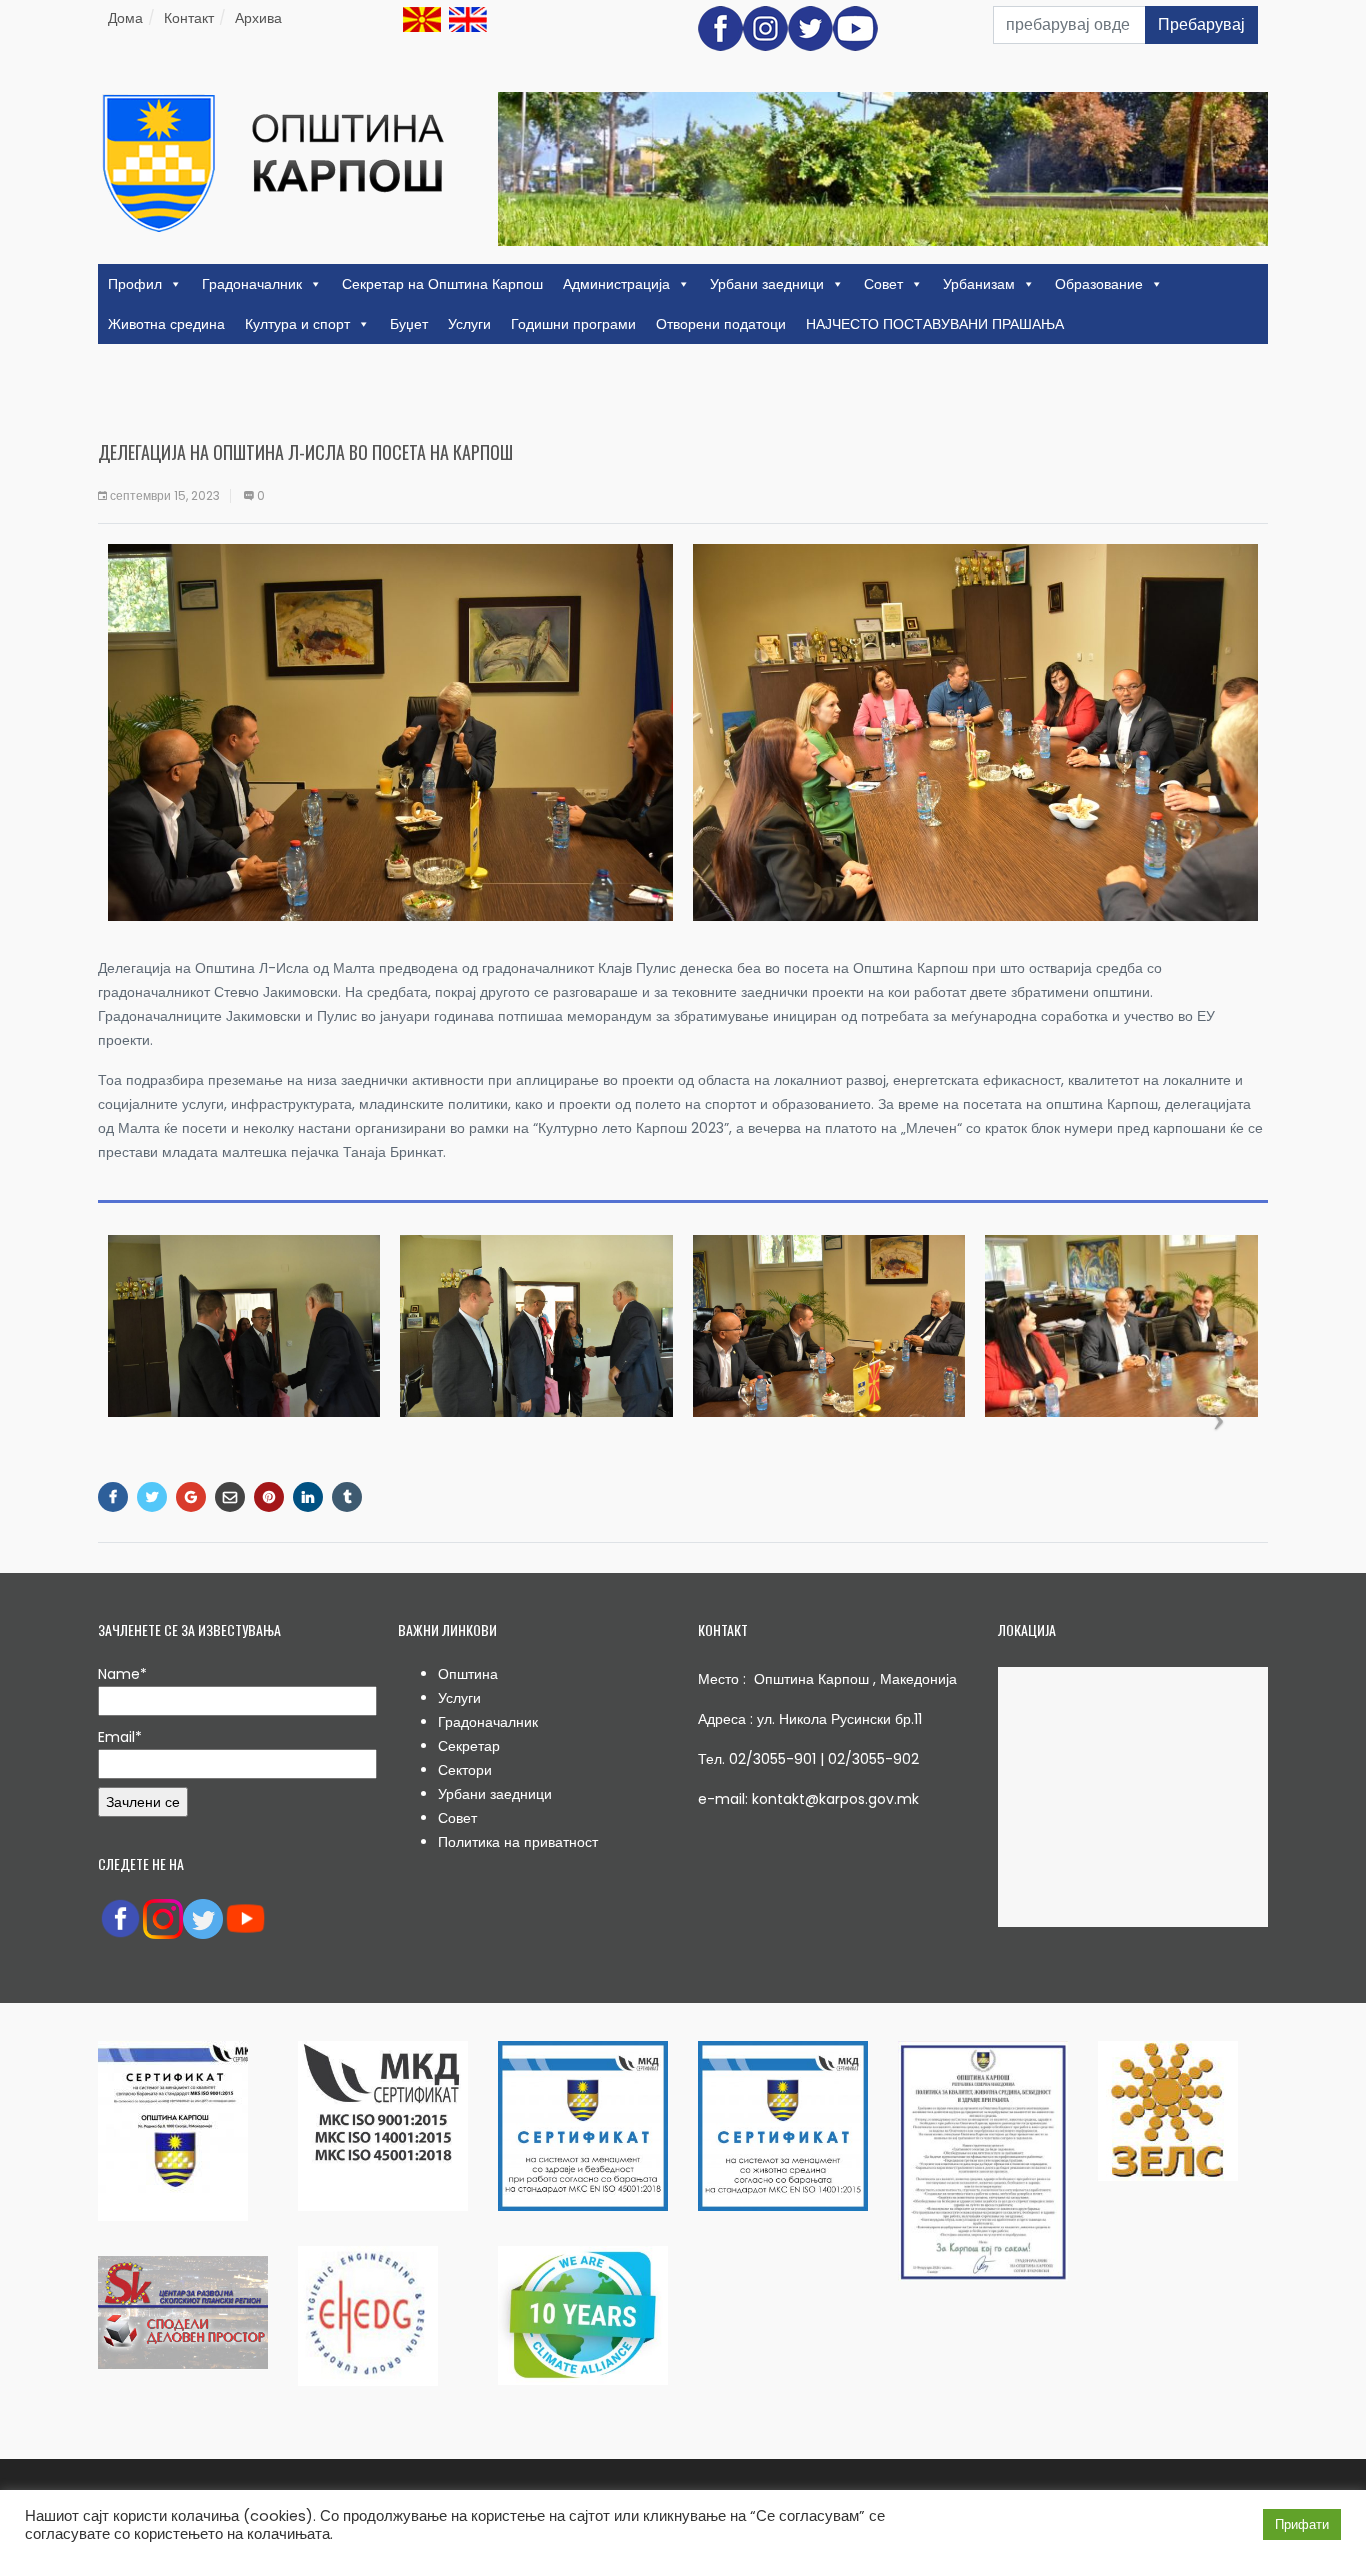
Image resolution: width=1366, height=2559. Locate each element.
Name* (122, 1674)
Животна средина (166, 324)
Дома (125, 18)
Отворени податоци (721, 324)
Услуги (469, 324)
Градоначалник (252, 284)
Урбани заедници (767, 284)
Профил (135, 284)
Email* (120, 1737)
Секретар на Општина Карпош (442, 284)
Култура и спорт (297, 324)
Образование (1099, 284)
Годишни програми (573, 324)
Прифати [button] (1302, 2524)
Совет (883, 284)
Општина (468, 1674)
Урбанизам (979, 284)
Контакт (189, 18)
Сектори (465, 1770)
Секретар (469, 1746)
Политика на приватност (518, 1842)
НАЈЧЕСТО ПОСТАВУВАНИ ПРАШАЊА (935, 324)
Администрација (616, 284)
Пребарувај (1201, 24)
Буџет (409, 324)
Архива (258, 18)
